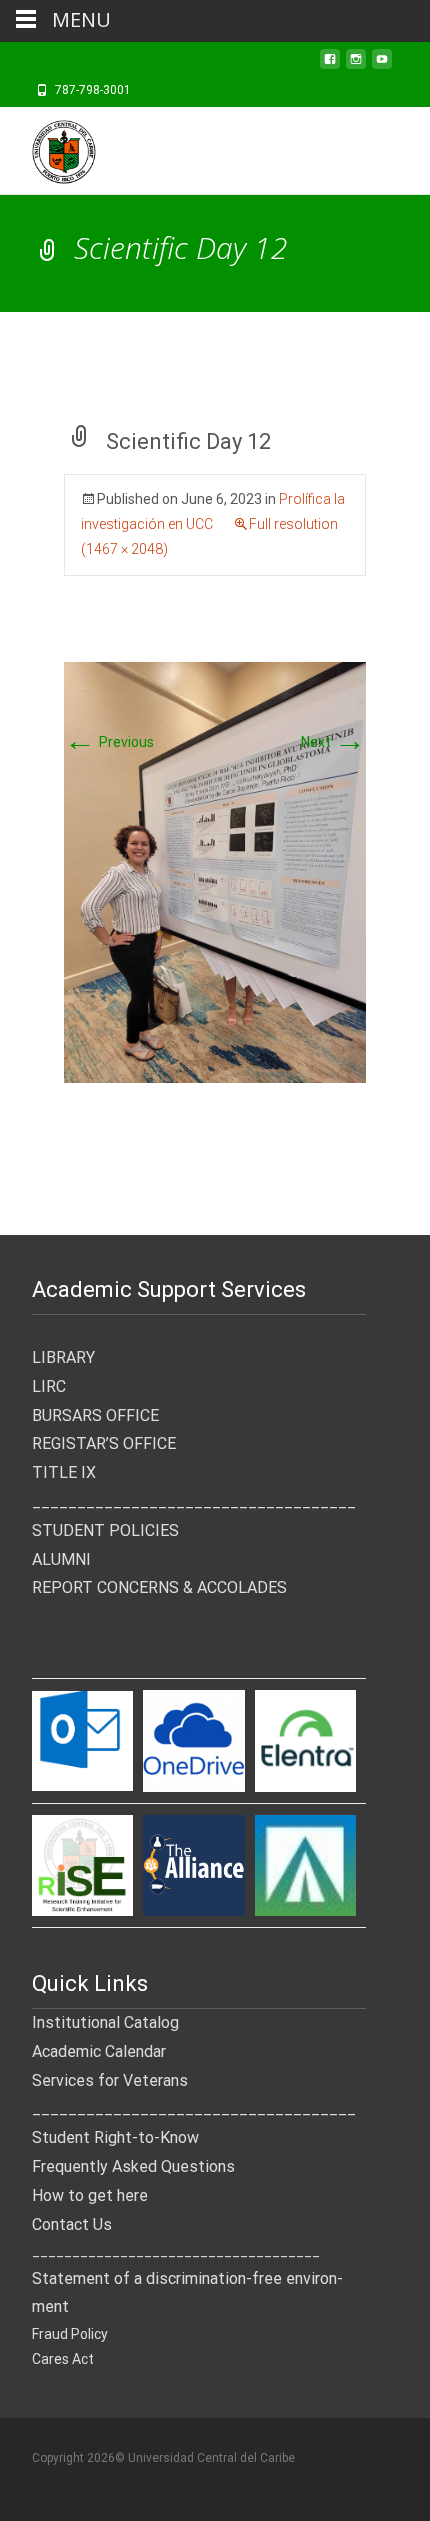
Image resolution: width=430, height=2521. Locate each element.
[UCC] (48, 147)
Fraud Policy (70, 2334)
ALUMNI (61, 1559)
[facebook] (330, 65)
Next (333, 742)
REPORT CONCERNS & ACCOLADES (159, 1587)
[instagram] (356, 65)
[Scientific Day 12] (215, 871)
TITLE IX (64, 1472)
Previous (109, 742)
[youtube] (382, 65)
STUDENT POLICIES (105, 1530)
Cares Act (63, 2359)
